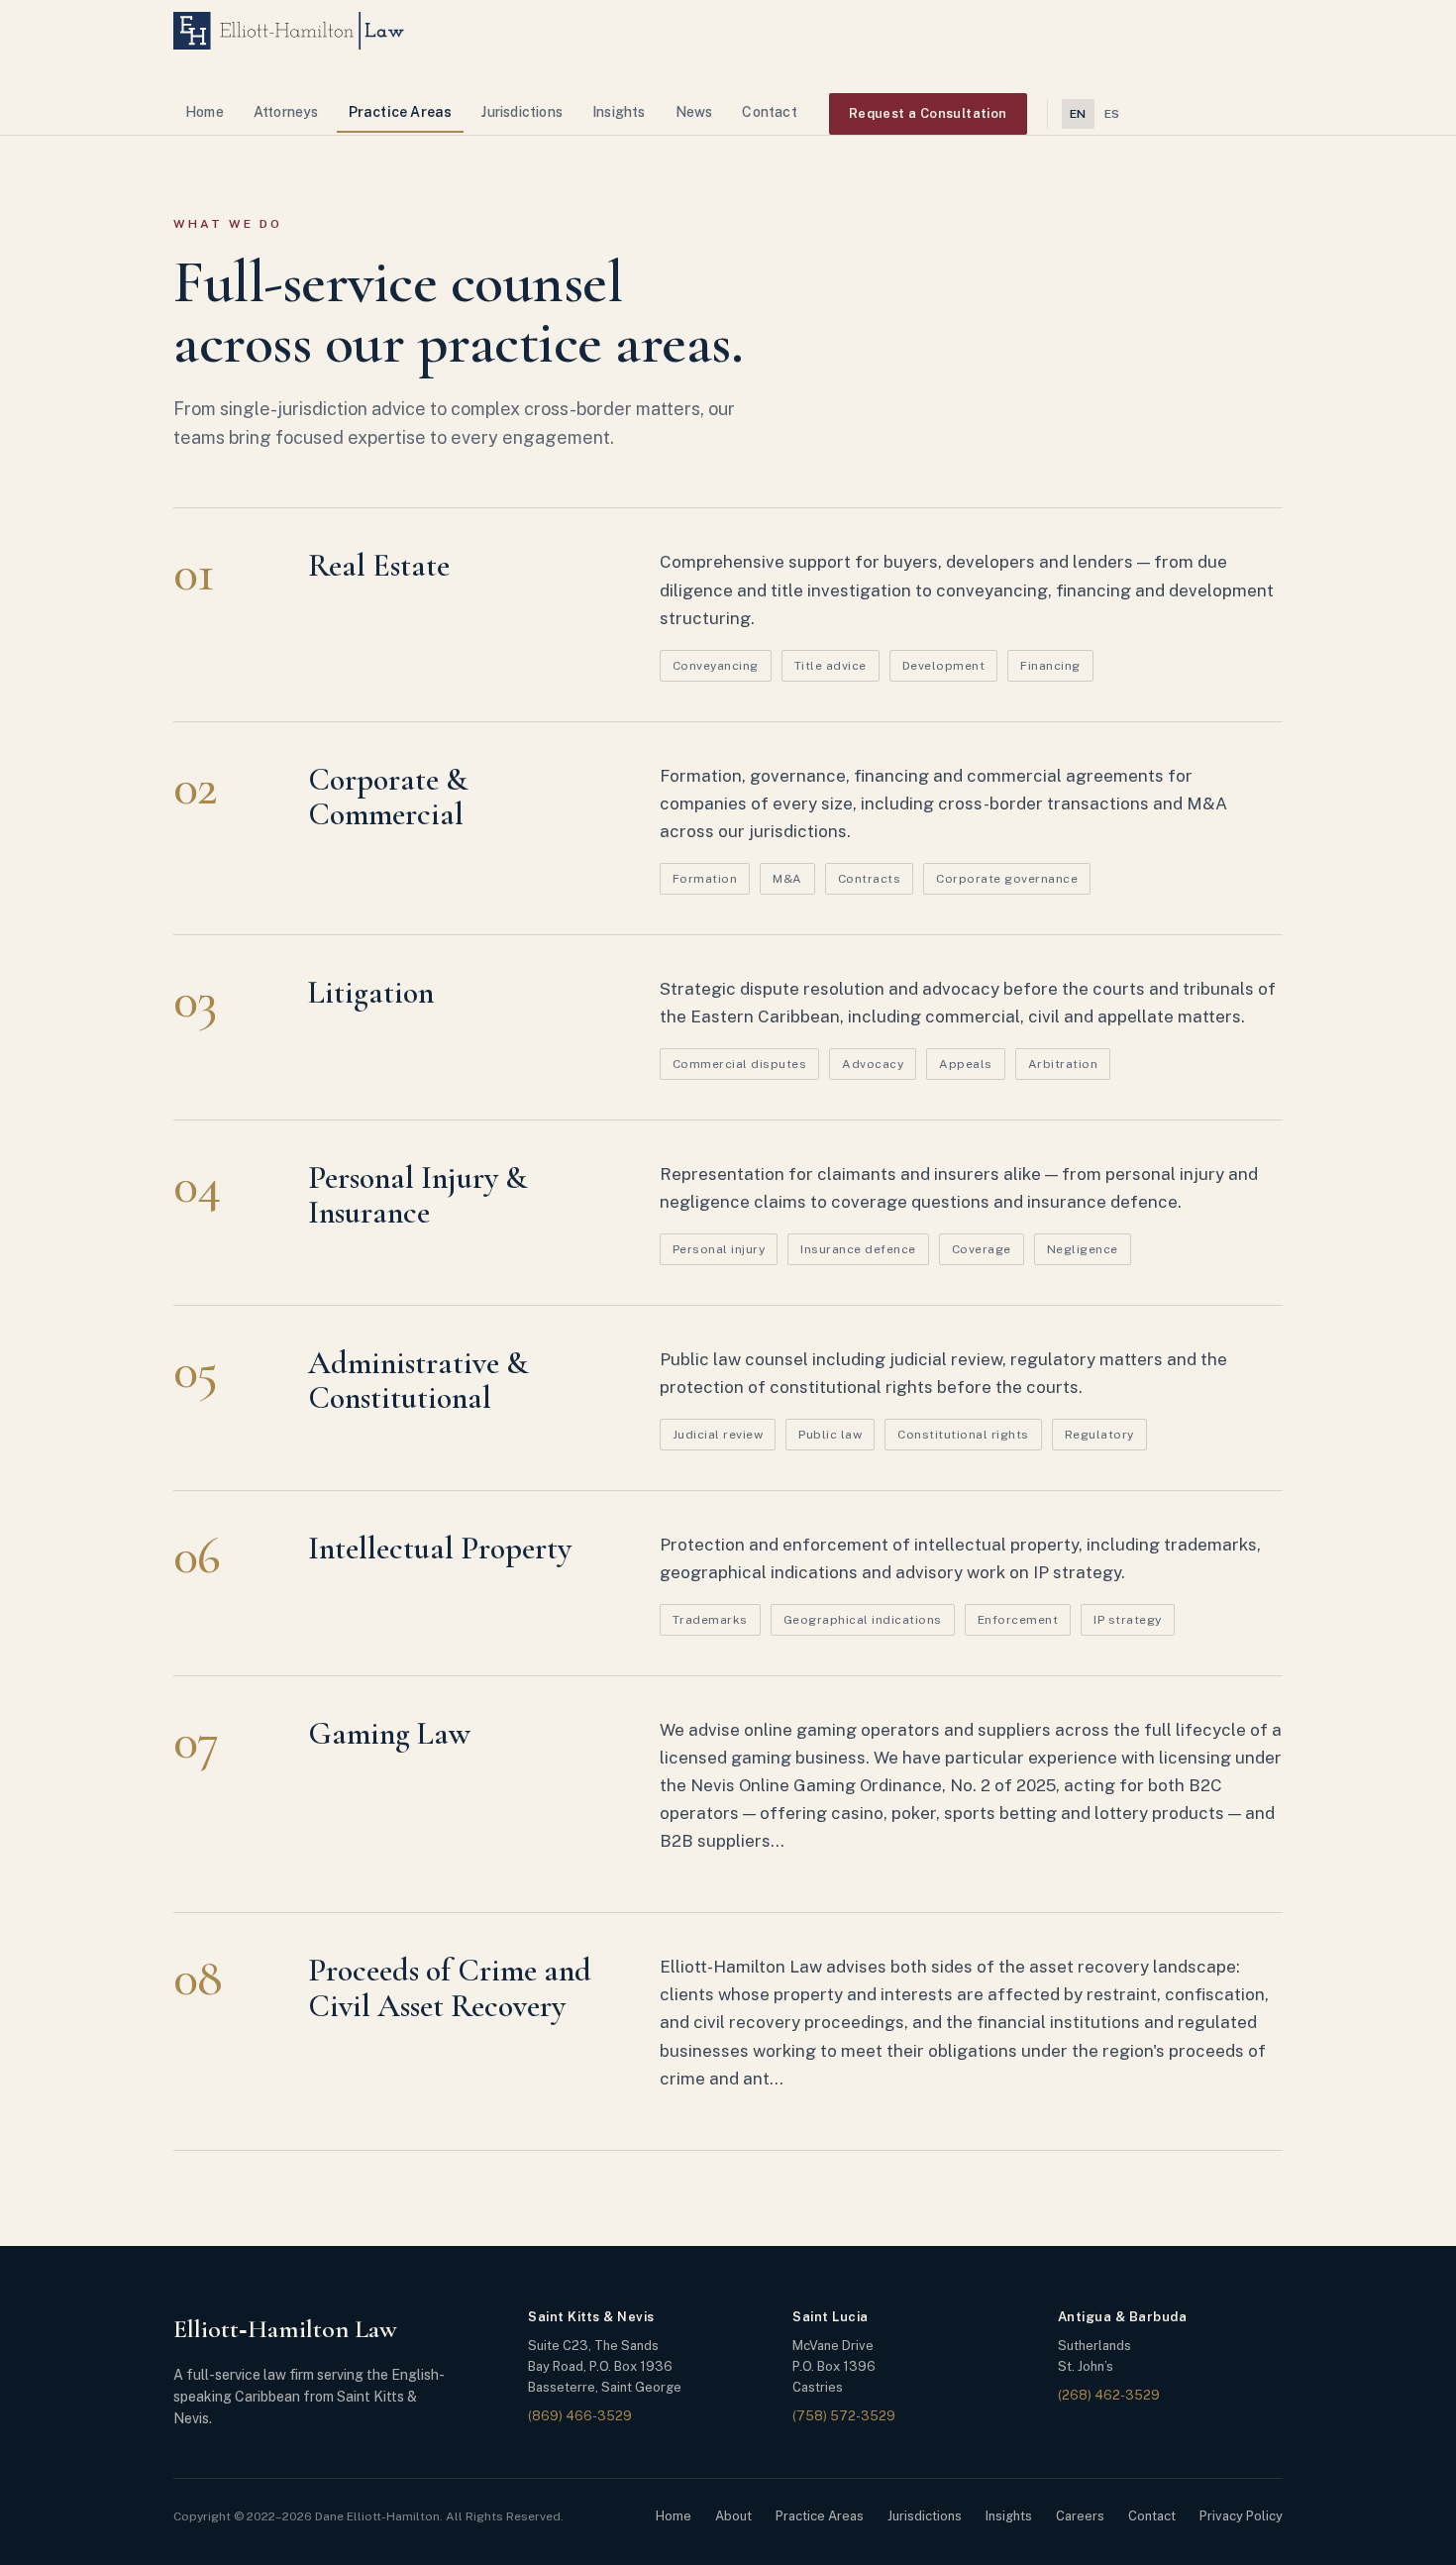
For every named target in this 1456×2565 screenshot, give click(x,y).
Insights (619, 112)
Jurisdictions (522, 112)
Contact (769, 112)
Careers (1080, 2516)
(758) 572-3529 (844, 2416)
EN (1078, 114)
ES (1112, 114)
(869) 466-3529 (580, 2416)
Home (205, 112)
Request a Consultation (928, 113)
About (733, 2516)
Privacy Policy (1241, 2516)
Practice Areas (401, 112)
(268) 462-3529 (1109, 2395)
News (694, 112)
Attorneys (286, 112)
